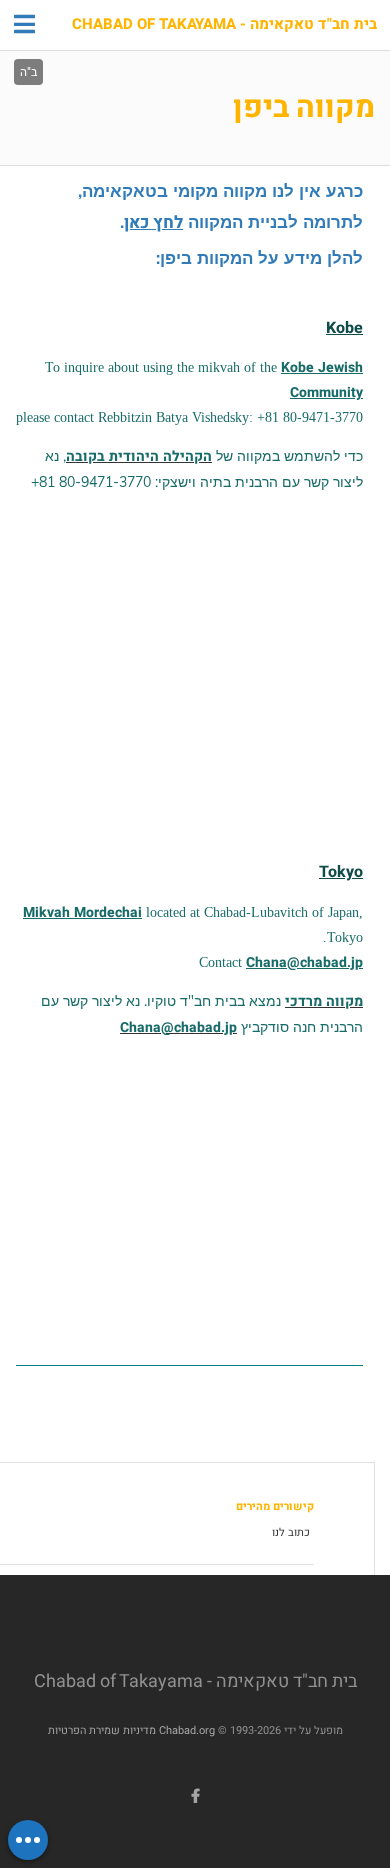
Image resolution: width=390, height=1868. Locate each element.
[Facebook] (195, 1796)
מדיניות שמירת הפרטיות (102, 1730)
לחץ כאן (153, 222)
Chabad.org (187, 1730)
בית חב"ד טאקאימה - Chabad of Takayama (224, 25)
